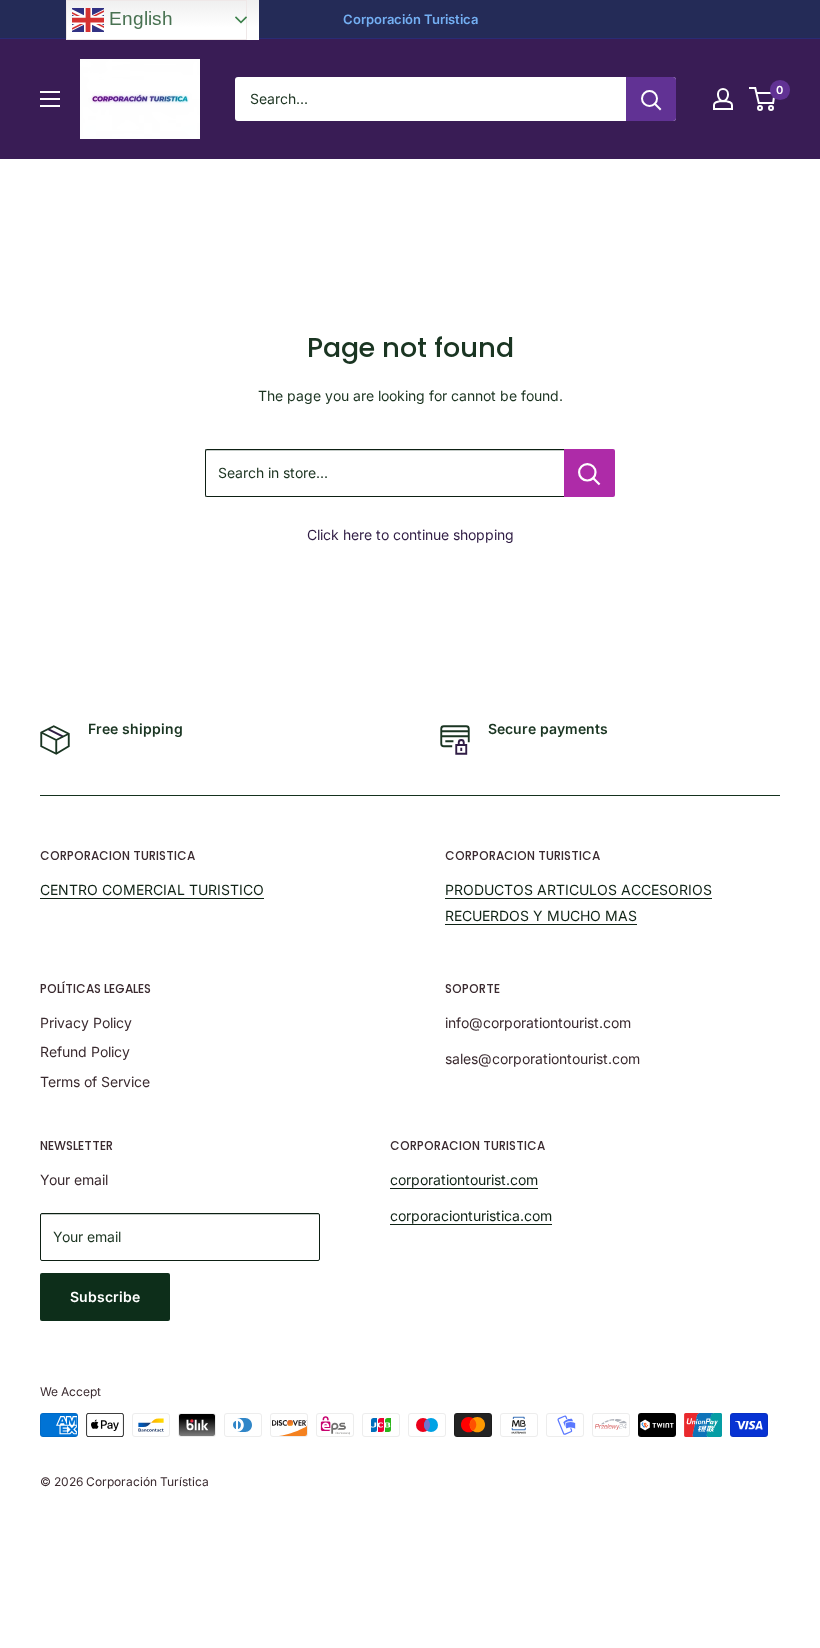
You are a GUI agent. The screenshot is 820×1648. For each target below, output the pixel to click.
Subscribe (105, 1296)
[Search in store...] (589, 473)
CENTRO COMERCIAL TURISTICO (152, 889)
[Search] (651, 99)
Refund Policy (85, 1051)
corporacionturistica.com (471, 1215)
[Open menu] (50, 99)
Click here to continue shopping (410, 534)
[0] (763, 99)
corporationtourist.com (464, 1179)
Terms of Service (95, 1081)
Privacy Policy (86, 1022)
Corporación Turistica (410, 19)
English (138, 18)
